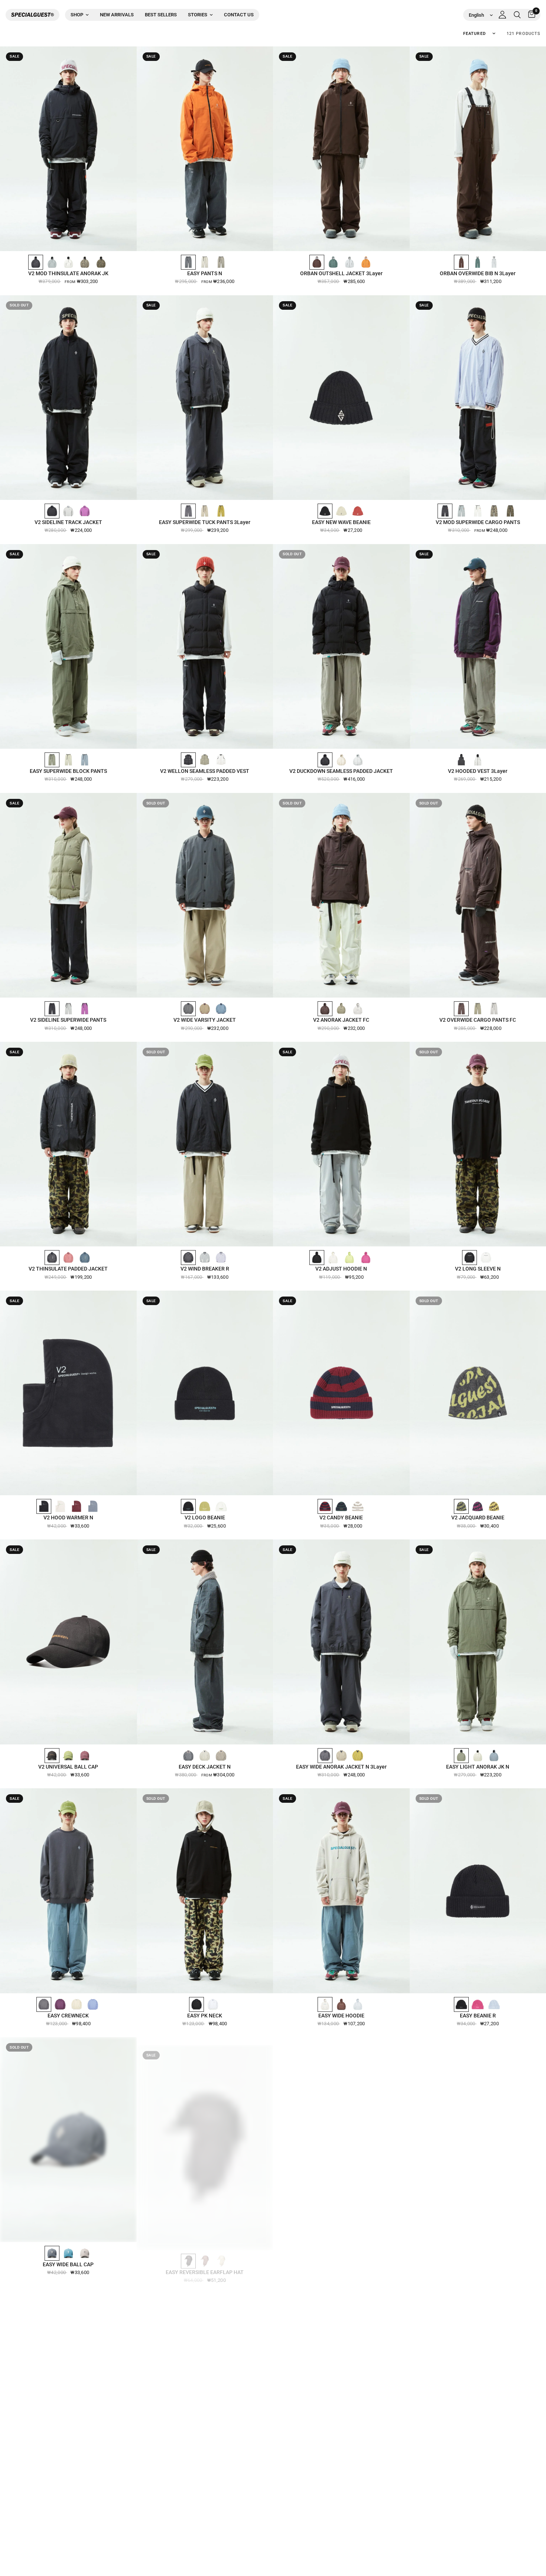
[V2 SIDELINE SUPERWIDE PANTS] (68, 895)
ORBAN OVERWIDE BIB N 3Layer (478, 273)
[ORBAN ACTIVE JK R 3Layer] (68, 2389)
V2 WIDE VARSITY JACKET (205, 1020)
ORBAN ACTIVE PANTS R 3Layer (205, 2513)
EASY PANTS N (205, 273)
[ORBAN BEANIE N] (341, 2389)
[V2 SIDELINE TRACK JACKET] (68, 398)
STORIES (198, 15)
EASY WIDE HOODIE (341, 2016)
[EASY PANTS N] (205, 149)
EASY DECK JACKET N (205, 1767)
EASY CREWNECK (68, 2016)
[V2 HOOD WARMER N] (68, 1393)
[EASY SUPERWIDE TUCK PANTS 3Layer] (205, 398)
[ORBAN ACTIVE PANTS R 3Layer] (205, 2389)
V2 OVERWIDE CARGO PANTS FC (478, 1020)
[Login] (502, 15)
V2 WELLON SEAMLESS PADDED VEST (205, 771)
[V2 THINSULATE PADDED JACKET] (68, 1144)
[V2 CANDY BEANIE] (341, 1393)
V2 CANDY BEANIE (341, 1518)
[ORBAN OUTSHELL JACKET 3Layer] (341, 149)
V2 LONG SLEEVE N (478, 1269)
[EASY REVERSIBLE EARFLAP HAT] (205, 2139)
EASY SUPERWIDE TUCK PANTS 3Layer (205, 522)
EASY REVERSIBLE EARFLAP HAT (205, 2264)
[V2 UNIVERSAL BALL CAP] (68, 1642)
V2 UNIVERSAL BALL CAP (68, 1767)
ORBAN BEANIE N (341, 2513)
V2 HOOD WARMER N (68, 1518)
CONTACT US (239, 15)
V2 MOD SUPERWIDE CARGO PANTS (478, 522)
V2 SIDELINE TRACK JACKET (68, 522)
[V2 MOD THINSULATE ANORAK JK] (68, 149)
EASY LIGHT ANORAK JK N (478, 1767)
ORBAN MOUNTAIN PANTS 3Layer (478, 2264)
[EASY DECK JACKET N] (205, 1642)
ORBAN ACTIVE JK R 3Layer (68, 2513)
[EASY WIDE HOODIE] (341, 1891)
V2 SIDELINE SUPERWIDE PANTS (68, 1020)
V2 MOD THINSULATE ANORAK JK (68, 273)
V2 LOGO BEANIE (205, 1518)
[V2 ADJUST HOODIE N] (341, 1144)
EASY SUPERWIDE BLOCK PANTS (68, 771)
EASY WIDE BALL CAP (68, 2264)
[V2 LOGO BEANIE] (205, 1393)
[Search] (517, 15)
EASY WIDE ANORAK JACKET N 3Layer (341, 1767)
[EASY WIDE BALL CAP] (68, 2139)
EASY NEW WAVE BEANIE (341, 522)
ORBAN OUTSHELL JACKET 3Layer (341, 273)
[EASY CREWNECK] (68, 1891)
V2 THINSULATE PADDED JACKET (68, 1269)
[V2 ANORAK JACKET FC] (341, 895)
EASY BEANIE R (478, 2016)
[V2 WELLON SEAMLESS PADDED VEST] (205, 646)
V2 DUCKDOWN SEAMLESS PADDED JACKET (341, 771)
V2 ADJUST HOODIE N (341, 1269)
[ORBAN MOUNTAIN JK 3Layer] (341, 2139)
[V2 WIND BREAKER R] (205, 1144)
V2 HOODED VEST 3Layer (478, 771)
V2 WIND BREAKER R (205, 1269)
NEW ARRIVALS (117, 15)
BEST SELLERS (161, 15)
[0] (530, 15)
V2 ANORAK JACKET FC (341, 1020)
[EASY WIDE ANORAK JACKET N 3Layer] (341, 1642)
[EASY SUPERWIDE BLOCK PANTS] (68, 646)
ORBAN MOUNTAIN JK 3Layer (341, 2264)
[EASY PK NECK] (205, 1891)
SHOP (77, 15)
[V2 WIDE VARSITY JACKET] (205, 895)
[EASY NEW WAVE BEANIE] (341, 398)
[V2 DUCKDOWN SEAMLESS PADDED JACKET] (341, 646)
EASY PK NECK (205, 2016)
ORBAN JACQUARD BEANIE (478, 2513)
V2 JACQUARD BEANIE (478, 1518)
